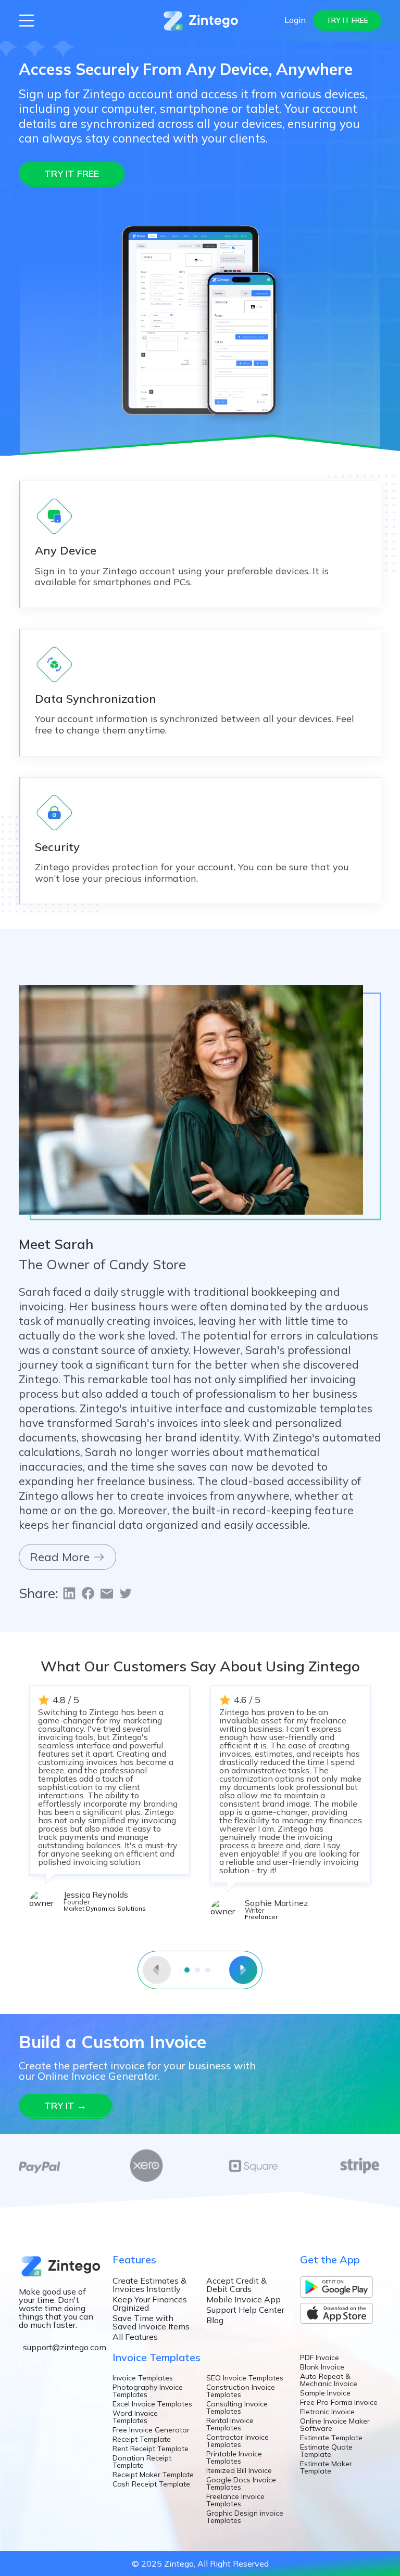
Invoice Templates (143, 2378)
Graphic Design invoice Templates (245, 2517)
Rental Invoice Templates (230, 2424)
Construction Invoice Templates (241, 2391)
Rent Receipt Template (151, 2449)
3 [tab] (208, 1970)
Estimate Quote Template (326, 2451)
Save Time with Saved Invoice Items (151, 2322)
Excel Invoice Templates (152, 2404)
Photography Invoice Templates (148, 2391)
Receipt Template (142, 2439)
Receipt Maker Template (153, 2475)
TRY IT (65, 2105)
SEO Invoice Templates (245, 2378)
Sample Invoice (325, 2393)
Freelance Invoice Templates (235, 2500)
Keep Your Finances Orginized (150, 2303)
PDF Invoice (320, 2358)
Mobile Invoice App (243, 2299)
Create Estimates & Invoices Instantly (149, 2285)
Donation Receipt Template (142, 2462)
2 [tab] (197, 1970)
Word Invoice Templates (135, 2417)
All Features (135, 2337)
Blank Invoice (322, 2367)
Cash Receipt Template (151, 2484)
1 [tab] (187, 1970)
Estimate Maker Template (326, 2467)
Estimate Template (331, 2438)
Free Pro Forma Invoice (339, 2402)
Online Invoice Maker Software (335, 2425)
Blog (215, 2320)
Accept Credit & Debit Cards (236, 2285)
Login (295, 20)
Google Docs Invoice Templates (241, 2483)
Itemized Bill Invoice (239, 2470)
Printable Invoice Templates (234, 2457)
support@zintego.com (65, 2347)
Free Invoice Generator (151, 2430)
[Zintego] (200, 20)
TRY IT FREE (347, 20)
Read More (61, 1557)
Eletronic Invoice (327, 2412)
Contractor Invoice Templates (238, 2441)
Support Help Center (245, 2310)
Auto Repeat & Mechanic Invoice (329, 2380)
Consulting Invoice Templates (237, 2407)
